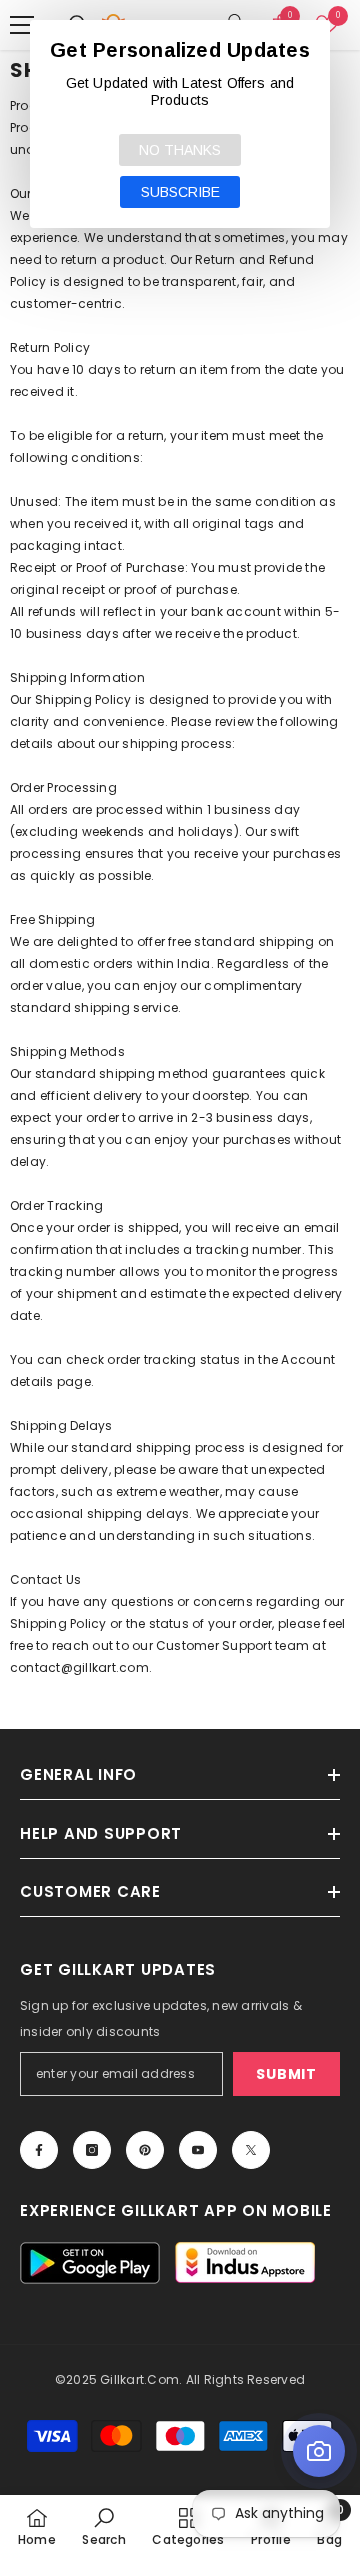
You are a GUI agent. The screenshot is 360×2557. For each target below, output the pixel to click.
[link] (103, 2526)
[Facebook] (39, 2150)
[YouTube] (198, 2150)
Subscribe (180, 192)
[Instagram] (92, 2150)
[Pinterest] (145, 2150)
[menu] (22, 25)
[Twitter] (251, 2150)
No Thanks (180, 150)
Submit (286, 2074)
